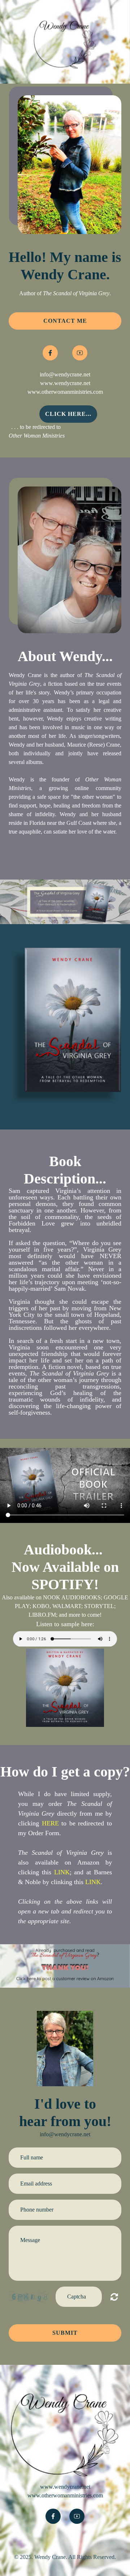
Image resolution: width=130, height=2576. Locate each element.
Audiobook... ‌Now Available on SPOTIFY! (65, 1567)
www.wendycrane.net (65, 383)
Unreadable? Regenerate (114, 2297)
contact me (65, 321)
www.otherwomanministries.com (65, 392)
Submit (65, 2333)
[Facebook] (50, 353)
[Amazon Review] (65, 1965)
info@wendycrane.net (65, 374)
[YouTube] (80, 353)
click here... (68, 414)
